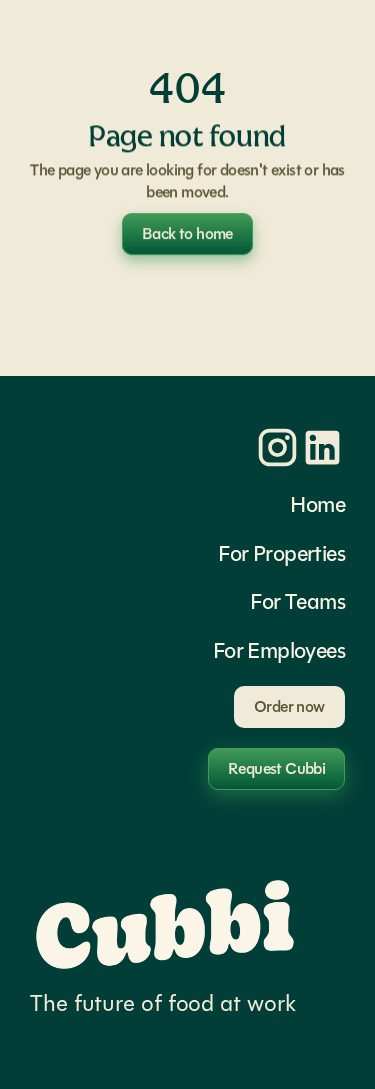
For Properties (281, 553)
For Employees (279, 650)
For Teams (297, 601)
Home (317, 504)
